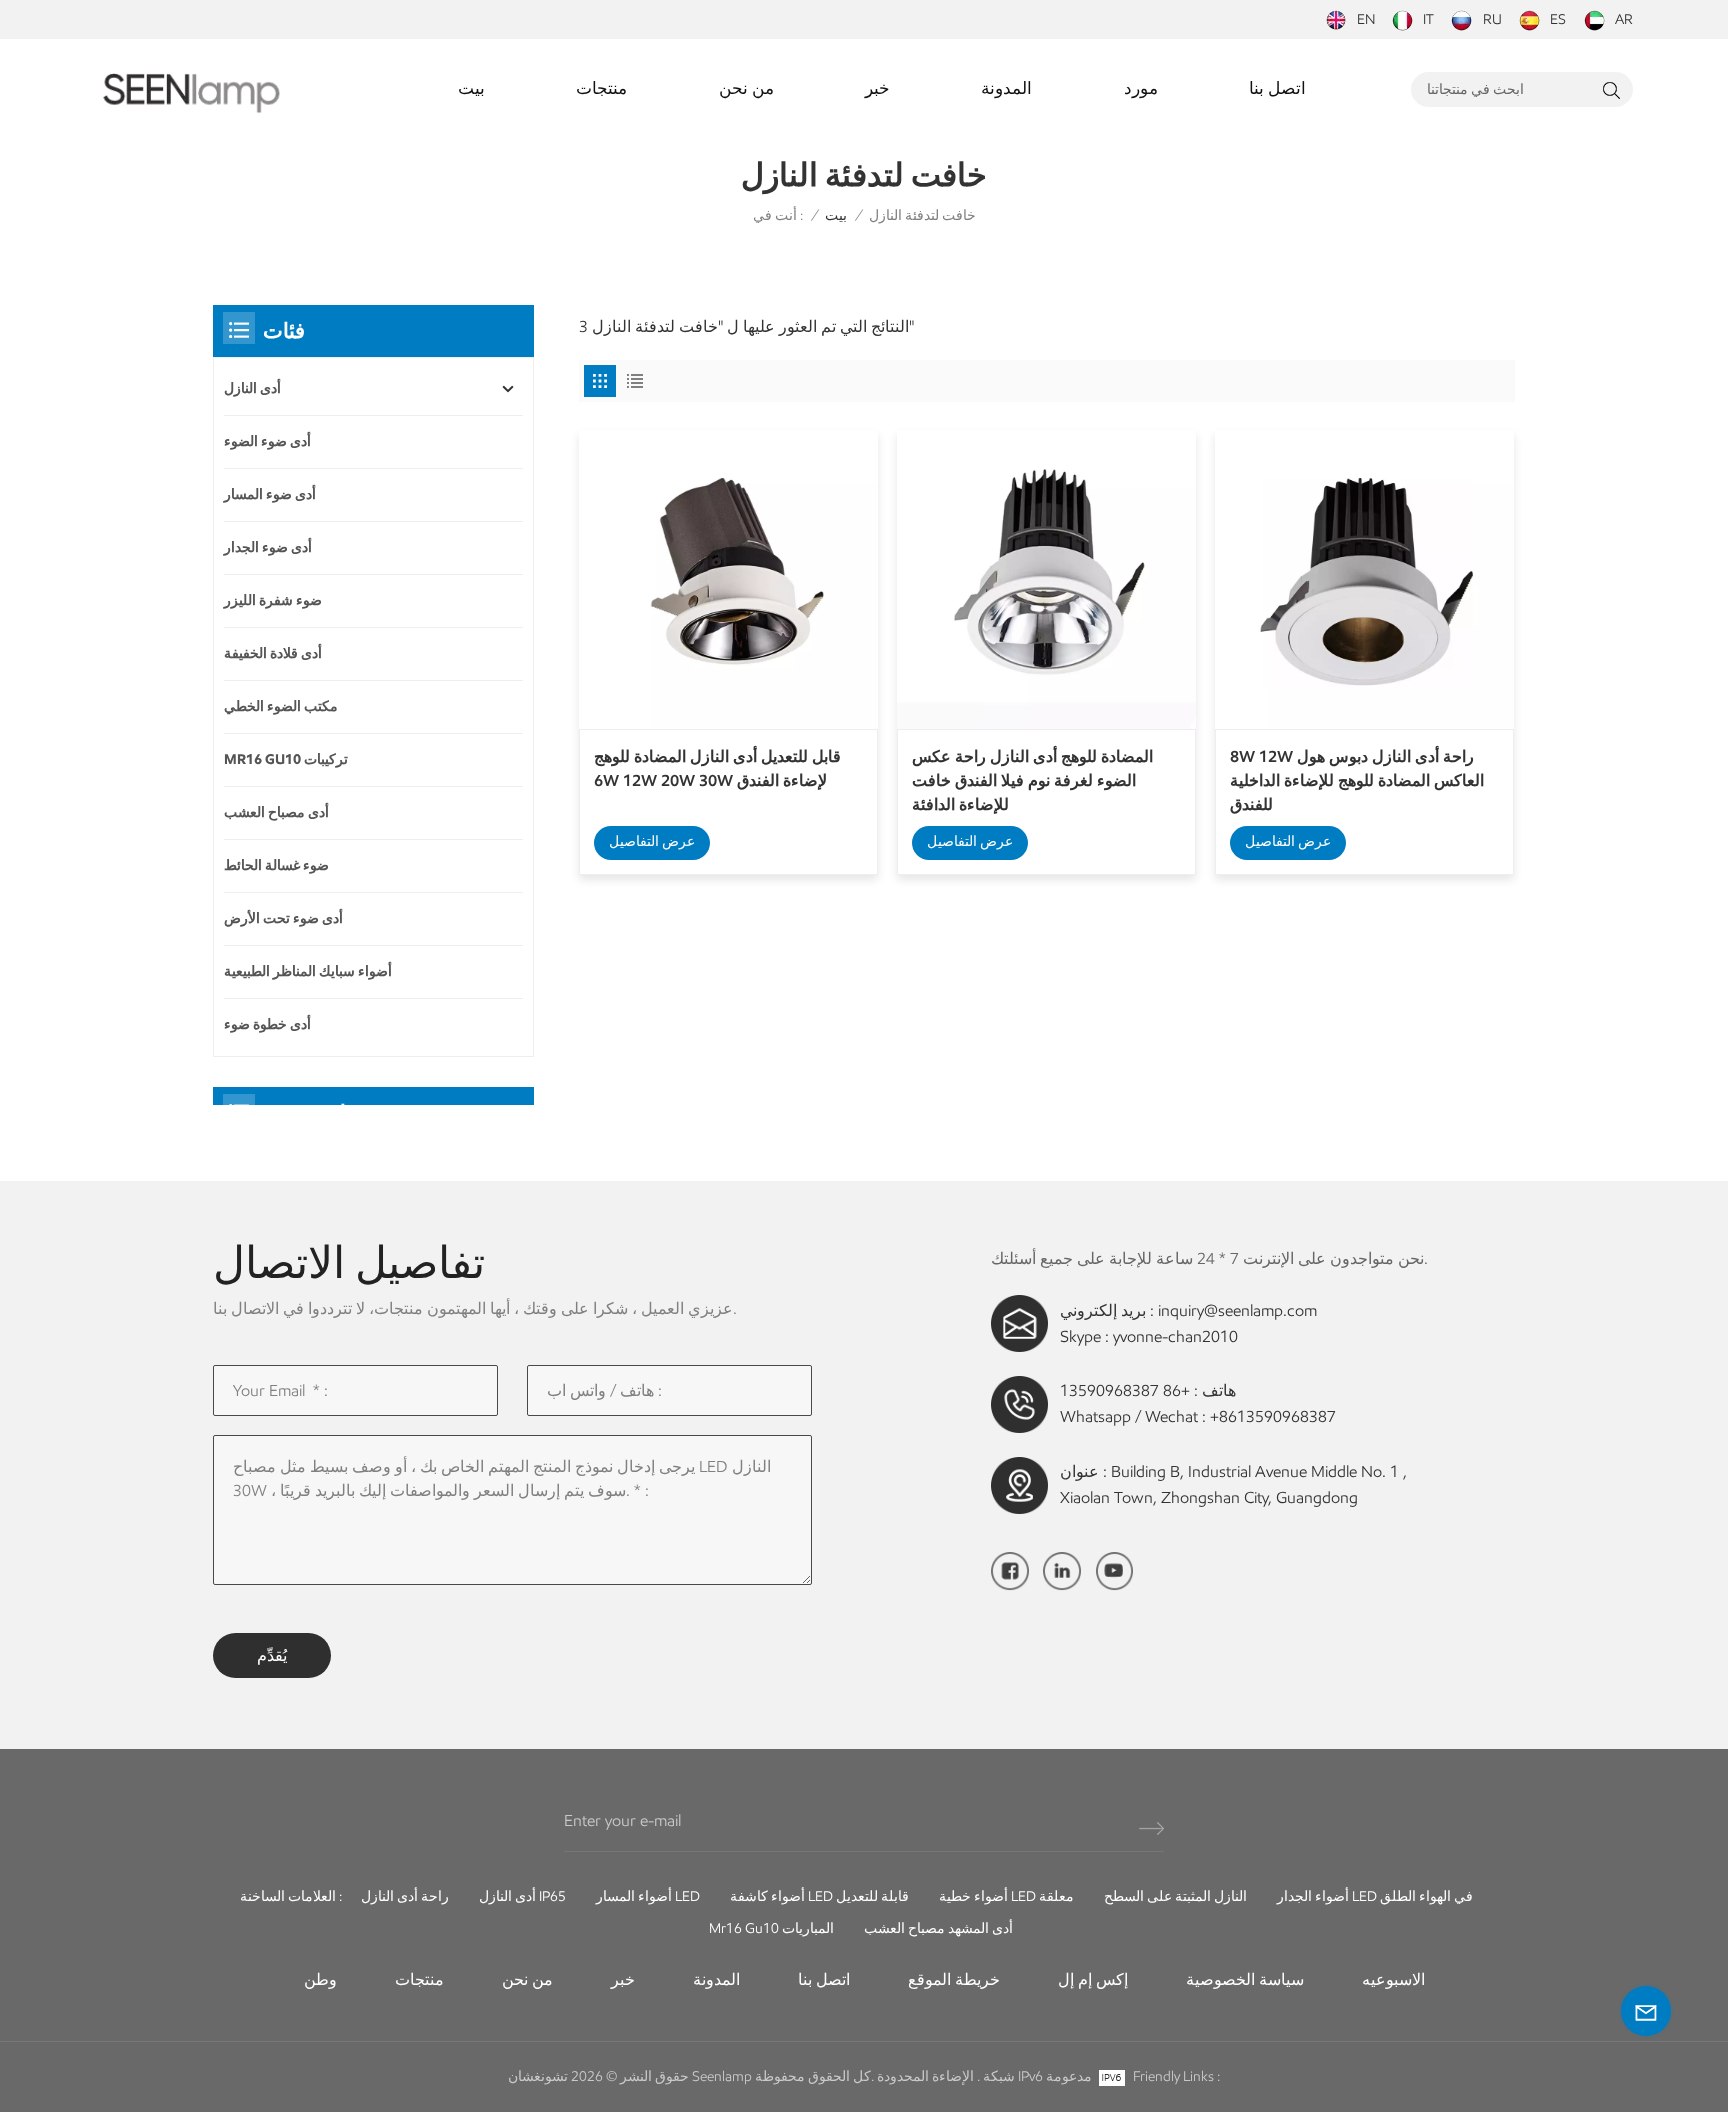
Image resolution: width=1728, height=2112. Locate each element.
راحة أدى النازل (405, 1896)
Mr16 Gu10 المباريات (771, 1928)
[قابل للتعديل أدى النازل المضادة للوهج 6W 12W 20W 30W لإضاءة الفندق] (728, 579)
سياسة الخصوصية (1245, 1979)
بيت (471, 88)
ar (1624, 19)
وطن (320, 1979)
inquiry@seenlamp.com (1237, 1310)
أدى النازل (252, 388)
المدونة (1006, 88)
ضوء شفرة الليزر (273, 600)
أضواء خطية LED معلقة (1006, 1896)
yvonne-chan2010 (1175, 1336)
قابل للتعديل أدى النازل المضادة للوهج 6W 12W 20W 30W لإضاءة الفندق (717, 768)
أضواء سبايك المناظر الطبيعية (308, 971)
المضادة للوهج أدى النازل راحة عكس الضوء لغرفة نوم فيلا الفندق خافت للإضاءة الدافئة (1032, 780)
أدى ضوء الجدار (268, 547)
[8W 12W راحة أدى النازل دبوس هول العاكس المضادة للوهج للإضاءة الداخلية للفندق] (1364, 579)
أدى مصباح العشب (276, 812)
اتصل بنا (1277, 88)
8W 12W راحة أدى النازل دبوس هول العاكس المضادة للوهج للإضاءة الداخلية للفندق (1357, 780)
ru (1492, 19)
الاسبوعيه (1393, 1979)
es (1558, 19)
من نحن (746, 88)
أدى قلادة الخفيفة (273, 653)
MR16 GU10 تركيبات (286, 759)
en (1366, 19)
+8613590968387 (1273, 1416)
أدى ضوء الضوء (267, 441)
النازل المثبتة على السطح (1175, 1896)
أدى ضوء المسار (270, 494)
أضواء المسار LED (648, 1896)
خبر (877, 88)
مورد (1141, 88)
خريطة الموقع (954, 1979)
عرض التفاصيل (652, 841)
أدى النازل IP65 (522, 1896)
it (1428, 19)
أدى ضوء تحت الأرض (283, 918)
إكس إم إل (1093, 1979)
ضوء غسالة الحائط (276, 865)
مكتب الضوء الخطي (281, 706)
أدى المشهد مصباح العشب (938, 1928)
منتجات (601, 88)
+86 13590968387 (1125, 1390)
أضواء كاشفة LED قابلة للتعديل (819, 1896)
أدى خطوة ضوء (267, 1024)
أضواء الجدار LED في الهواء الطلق (1375, 1896)
